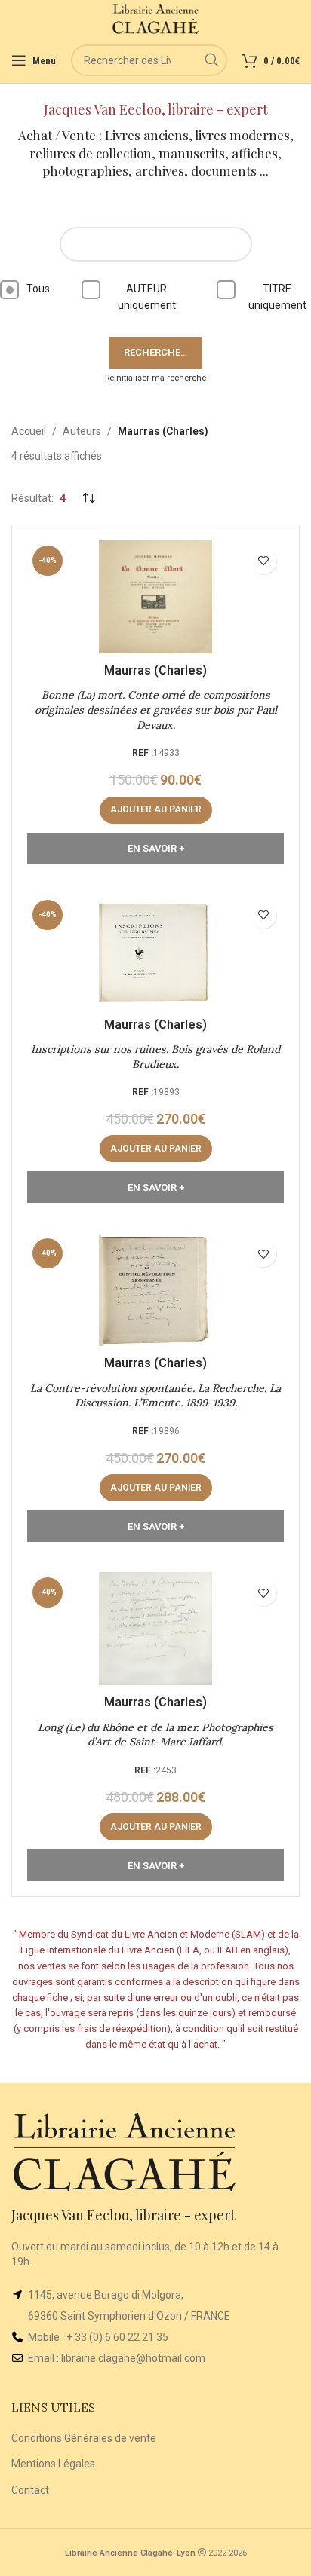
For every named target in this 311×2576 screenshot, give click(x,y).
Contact (30, 2490)
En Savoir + (156, 848)
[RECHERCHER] (211, 60)
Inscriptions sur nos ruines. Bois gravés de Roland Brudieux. (155, 1057)
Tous (38, 289)
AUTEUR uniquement (147, 297)
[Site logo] (156, 18)
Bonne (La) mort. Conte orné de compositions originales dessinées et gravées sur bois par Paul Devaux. (156, 710)
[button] (156, 810)
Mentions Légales (53, 2464)
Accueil (29, 431)
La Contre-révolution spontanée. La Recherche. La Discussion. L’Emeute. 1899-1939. (155, 1396)
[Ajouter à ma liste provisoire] (263, 561)
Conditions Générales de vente (84, 2438)
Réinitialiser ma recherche (155, 378)
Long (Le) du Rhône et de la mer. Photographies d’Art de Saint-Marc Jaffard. (155, 1735)
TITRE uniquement (277, 297)
